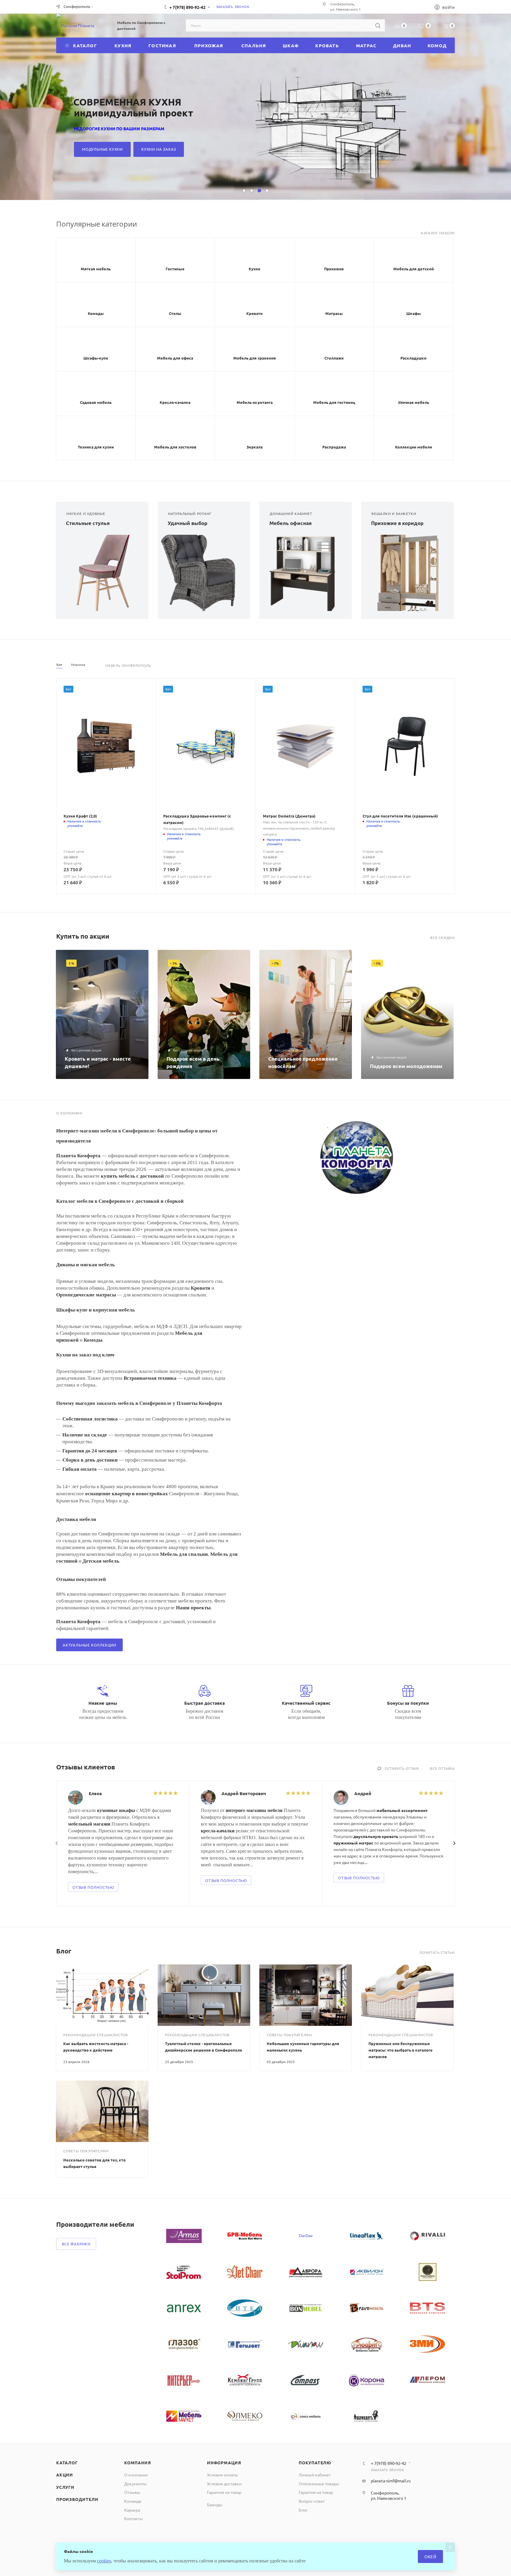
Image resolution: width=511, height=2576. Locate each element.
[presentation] (57, 1843)
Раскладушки (413, 358)
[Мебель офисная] (306, 573)
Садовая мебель (96, 402)
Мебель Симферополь (128, 665)
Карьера (132, 2510)
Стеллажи (334, 358)
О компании (136, 2475)
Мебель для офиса (175, 358)
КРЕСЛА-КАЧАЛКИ (357, 149)
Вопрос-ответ (312, 2501)
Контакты (134, 2518)
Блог (303, 2510)
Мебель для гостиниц (334, 402)
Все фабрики (76, 2244)
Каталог (67, 2463)
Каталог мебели (438, 233)
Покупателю (315, 2463)
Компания (138, 2463)
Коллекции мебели (414, 447)
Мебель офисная (291, 523)
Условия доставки (224, 2484)
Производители (77, 2499)
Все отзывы (442, 1768)
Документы (135, 2484)
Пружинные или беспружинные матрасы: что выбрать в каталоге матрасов (401, 2050)
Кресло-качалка (175, 402)
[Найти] (378, 25)
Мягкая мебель (96, 269)
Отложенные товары (319, 2484)
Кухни (254, 269)
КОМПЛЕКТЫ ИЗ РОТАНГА (295, 149)
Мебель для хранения (255, 358)
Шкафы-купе (96, 358)
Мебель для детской (414, 269)
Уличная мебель (414, 402)
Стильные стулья (88, 523)
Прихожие (334, 269)
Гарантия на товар (224, 2492)
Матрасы (334, 313)
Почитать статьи (437, 1952)
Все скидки (443, 938)
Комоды (96, 313)
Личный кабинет (315, 2475)
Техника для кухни (96, 447)
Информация (224, 2463)
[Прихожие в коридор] (407, 573)
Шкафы (414, 313)
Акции (65, 2475)
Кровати (254, 313)
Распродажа (334, 447)
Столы (175, 313)
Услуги (65, 2487)
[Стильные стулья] (102, 573)
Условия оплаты (223, 2475)
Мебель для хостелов (175, 447)
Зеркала (255, 447)
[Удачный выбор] (204, 573)
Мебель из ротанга (255, 402)
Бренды (215, 2505)
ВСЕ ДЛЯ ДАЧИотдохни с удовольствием (321, 107)
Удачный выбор (187, 523)
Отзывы (132, 2492)
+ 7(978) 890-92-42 (187, 7)
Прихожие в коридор (397, 523)
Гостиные (175, 269)
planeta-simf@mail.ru (391, 2481)
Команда (133, 2501)
